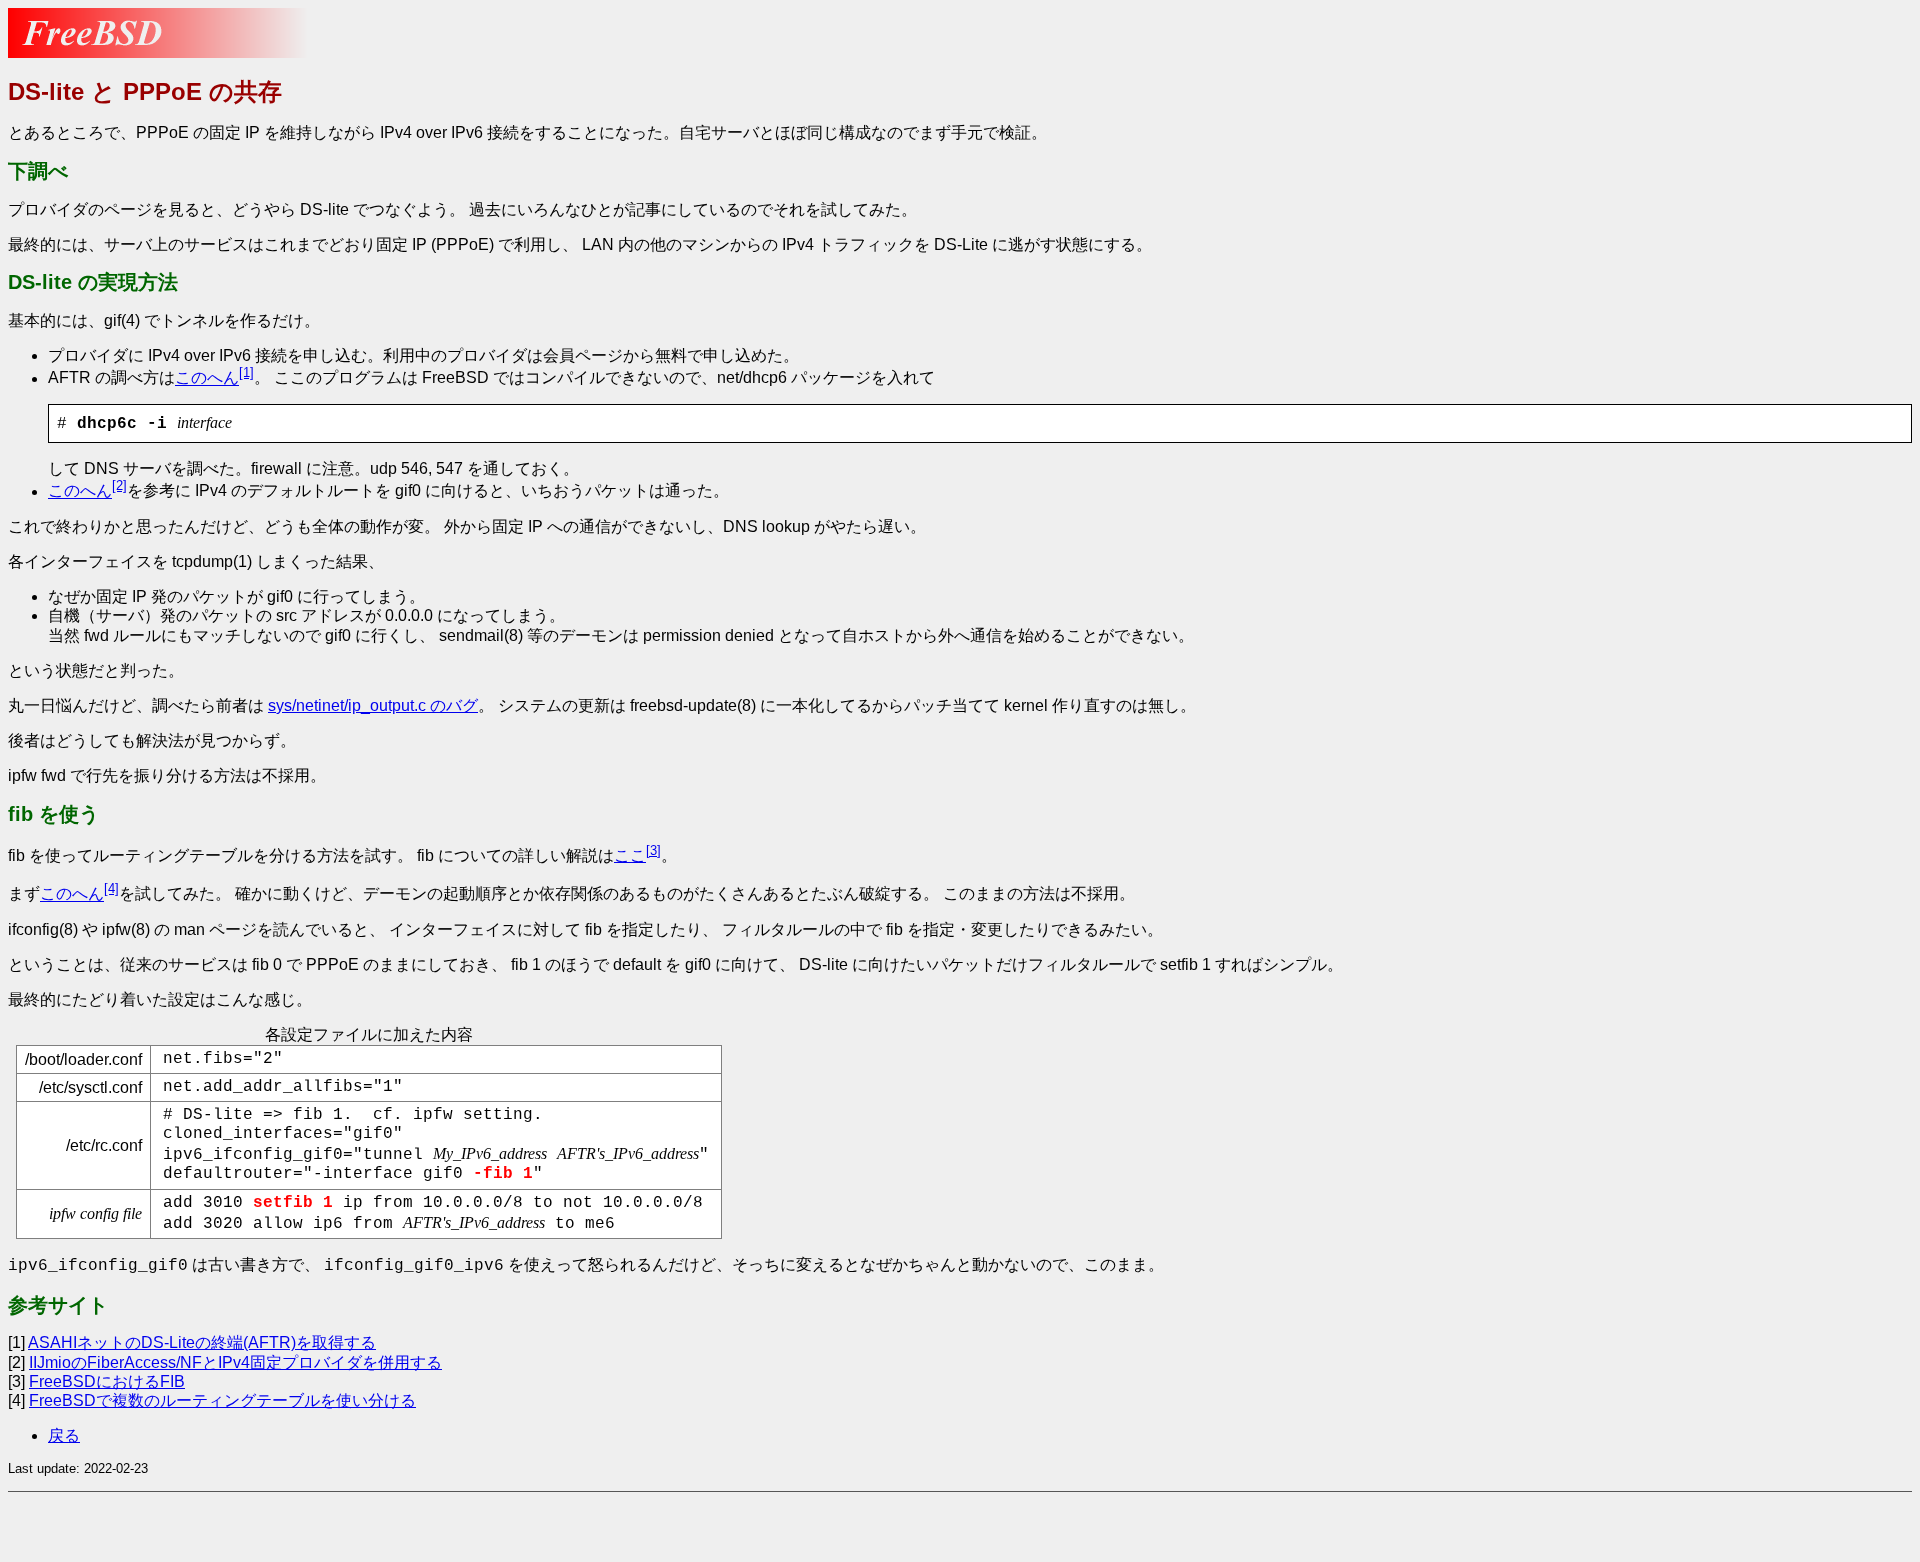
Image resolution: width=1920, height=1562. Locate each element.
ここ (630, 855)
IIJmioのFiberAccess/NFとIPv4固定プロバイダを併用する (235, 1362)
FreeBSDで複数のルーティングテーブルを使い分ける (222, 1400)
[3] (653, 850)
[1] (246, 372)
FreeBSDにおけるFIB (107, 1381)
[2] (119, 485)
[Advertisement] (168, 1525)
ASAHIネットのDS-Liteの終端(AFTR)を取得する (202, 1342)
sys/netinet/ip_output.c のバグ (373, 705)
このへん (207, 378)
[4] (111, 888)
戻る (64, 1435)
